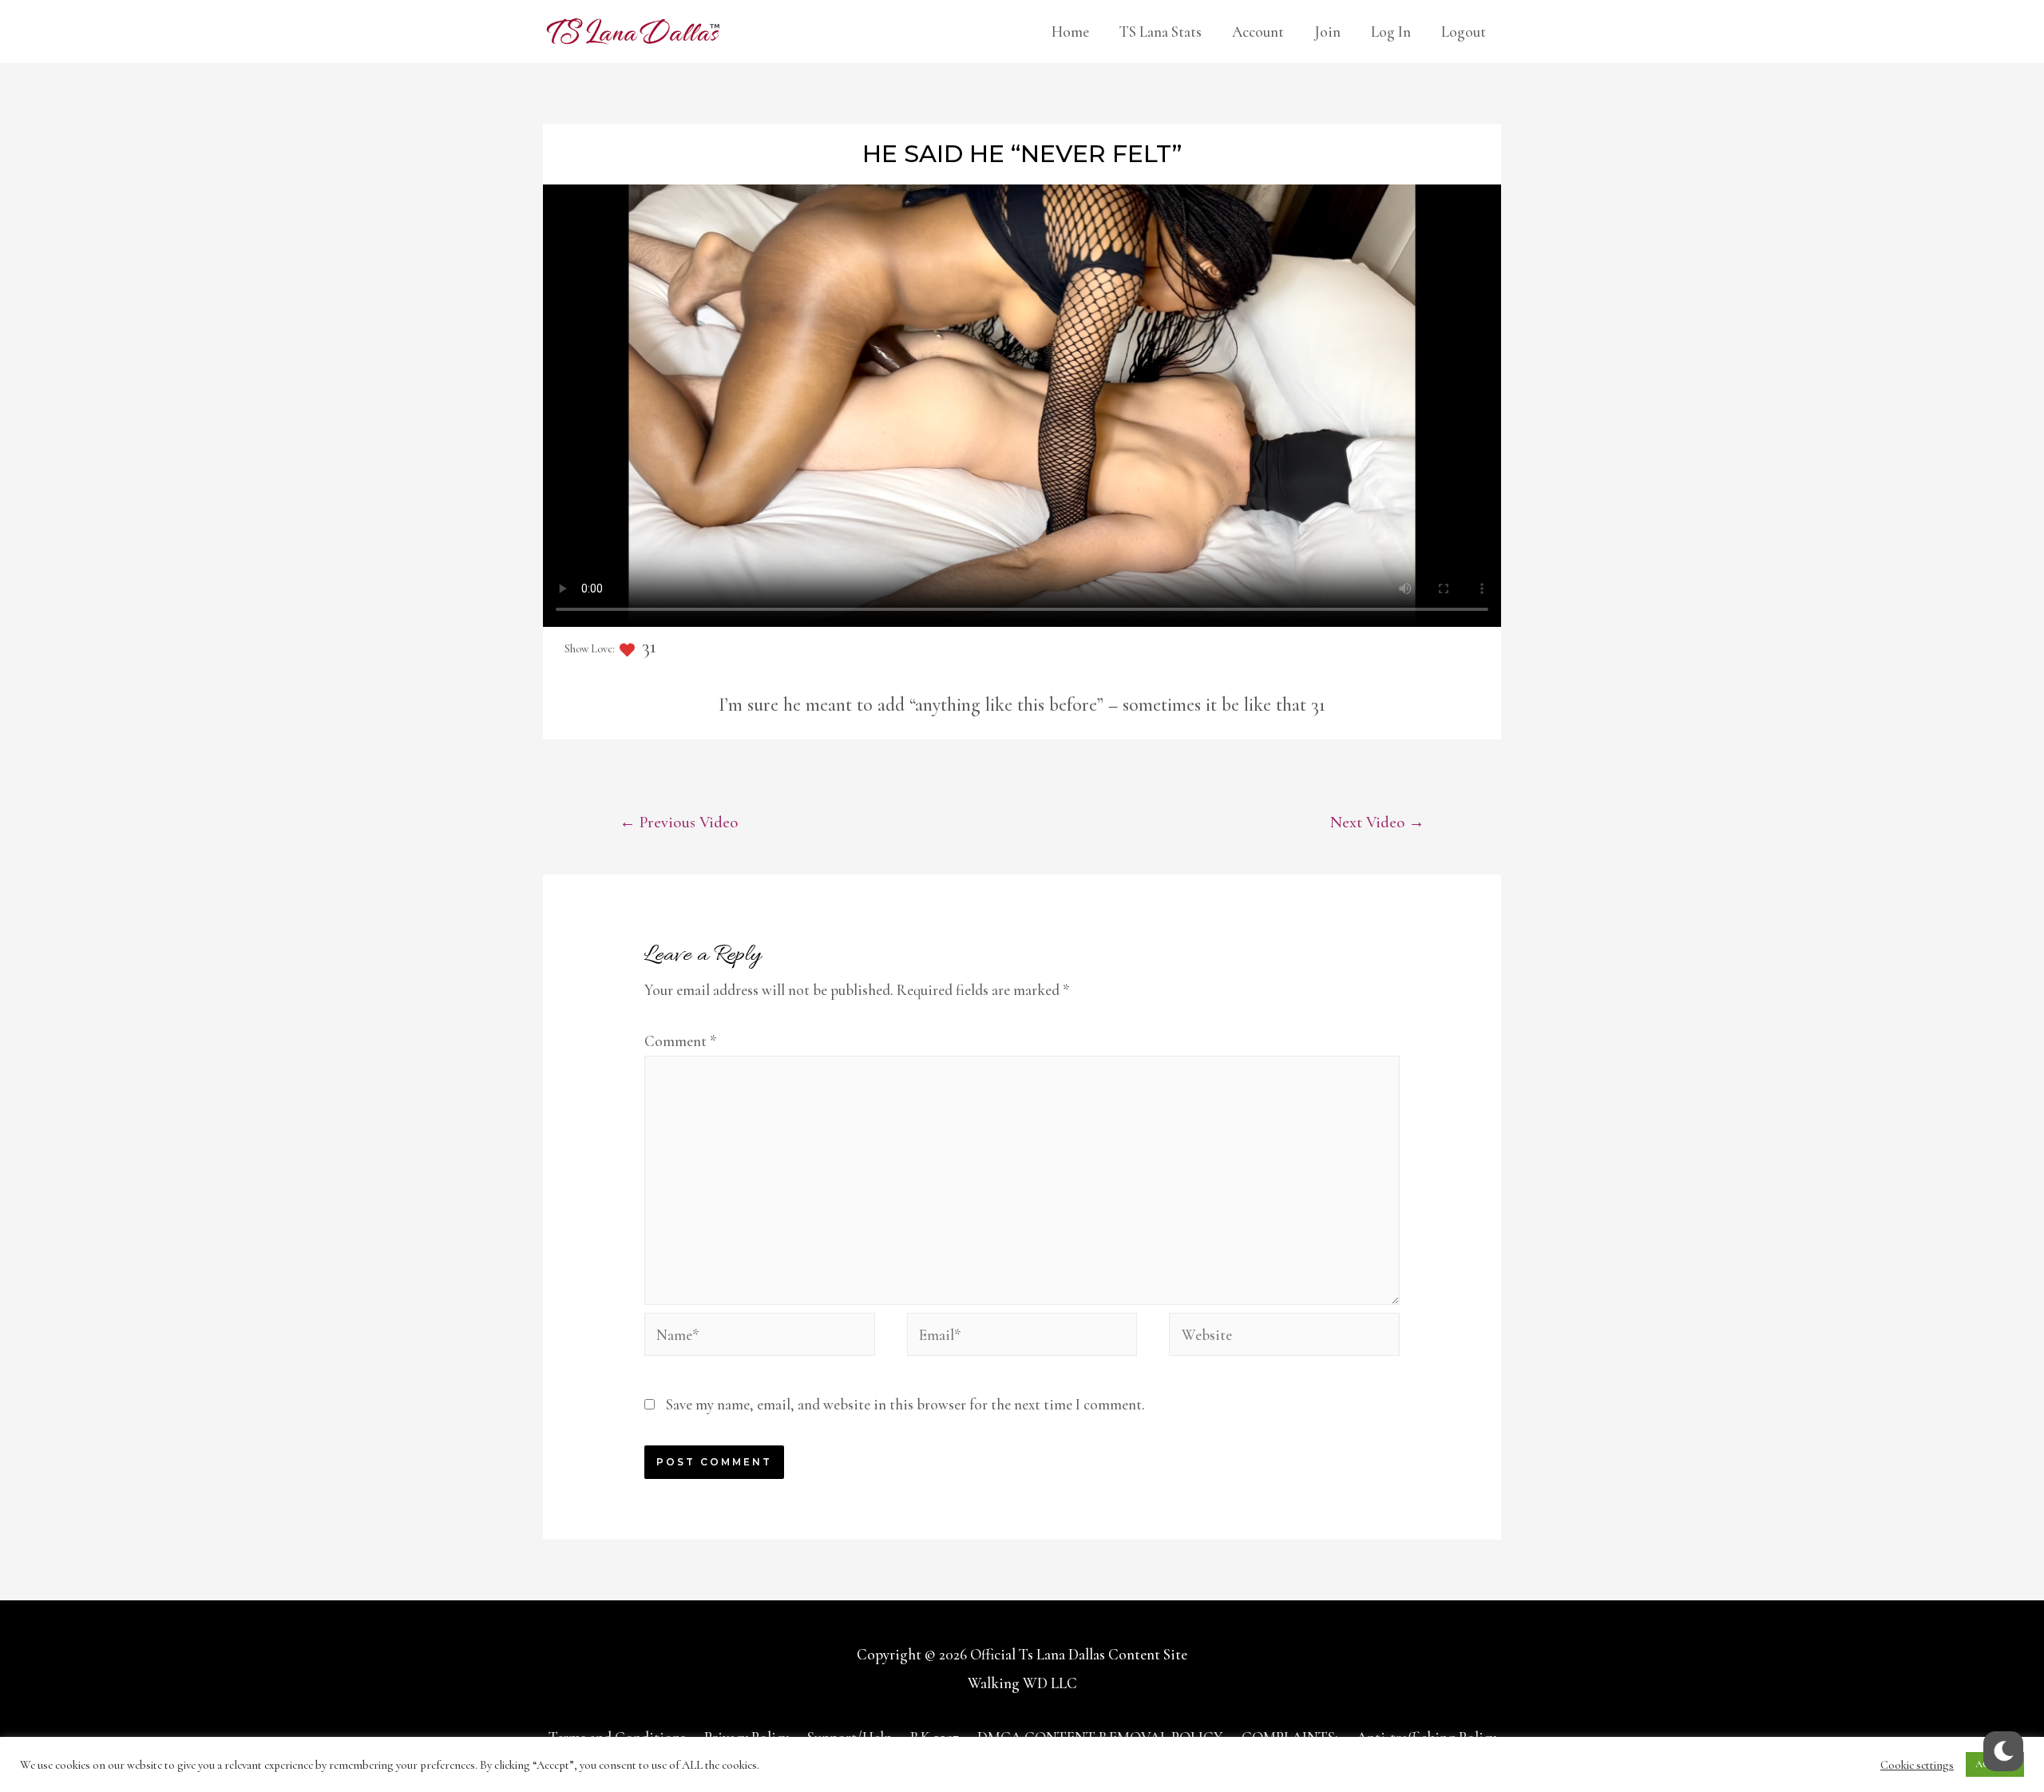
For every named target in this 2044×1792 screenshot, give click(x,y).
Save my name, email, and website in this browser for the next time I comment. (905, 1404)
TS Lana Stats (1161, 32)
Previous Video (679, 822)
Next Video (1377, 822)
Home (1070, 32)
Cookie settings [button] (1917, 1765)
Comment (681, 1041)
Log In (1391, 32)
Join (1327, 32)
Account (1258, 32)
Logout (1464, 32)
